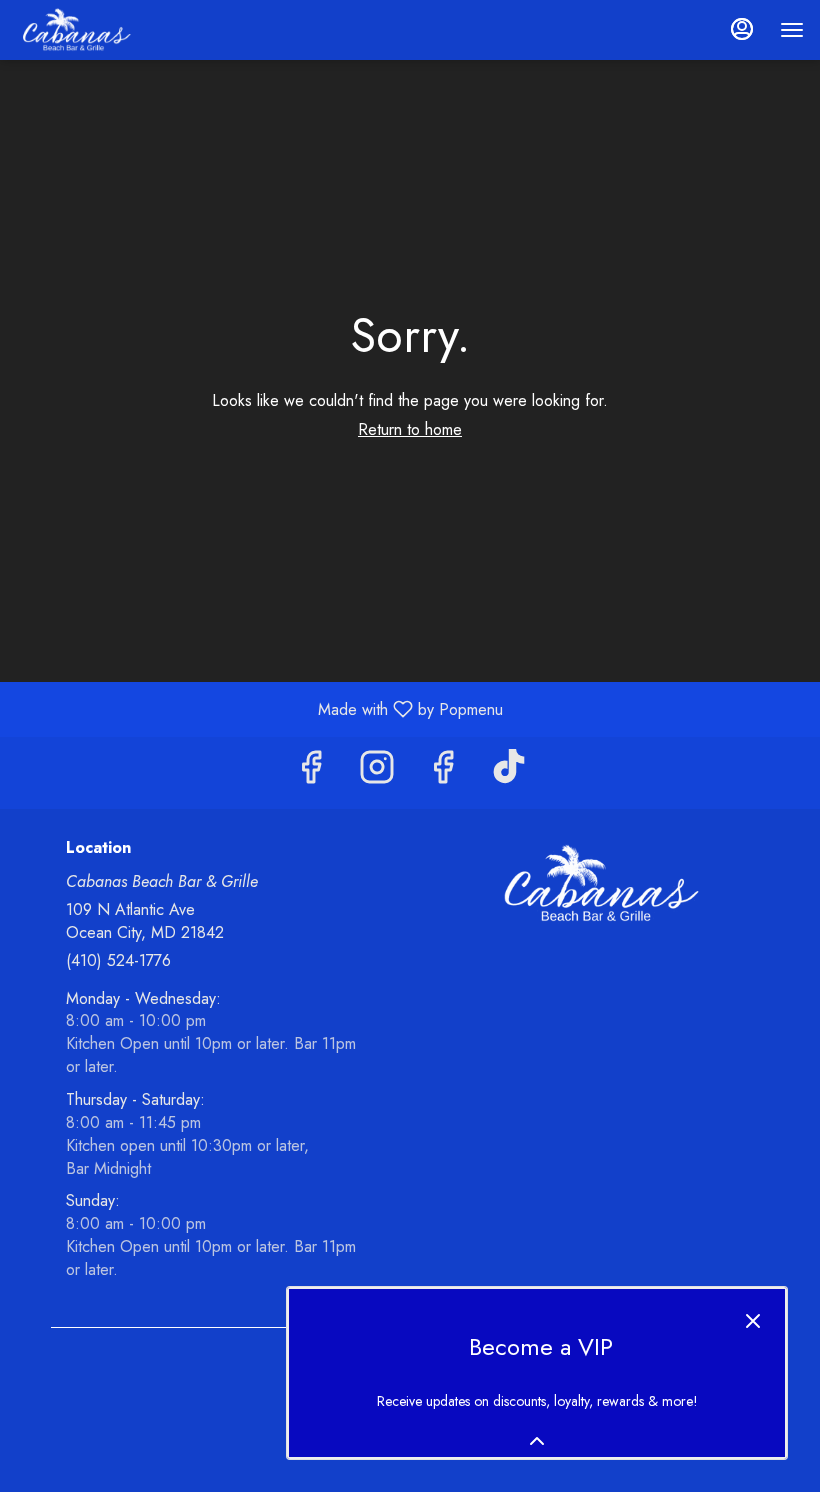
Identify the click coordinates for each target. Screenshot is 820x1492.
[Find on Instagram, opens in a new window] (377, 772)
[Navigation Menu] (792, 30)
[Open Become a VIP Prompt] (537, 1441)
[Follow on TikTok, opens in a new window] (509, 772)
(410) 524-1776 (118, 961)
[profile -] (742, 29)
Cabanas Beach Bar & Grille (597, 884)
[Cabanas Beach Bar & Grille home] (106, 30)
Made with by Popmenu (259, 708)
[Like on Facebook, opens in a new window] (311, 772)
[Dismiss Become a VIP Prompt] (753, 1321)
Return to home (410, 429)
